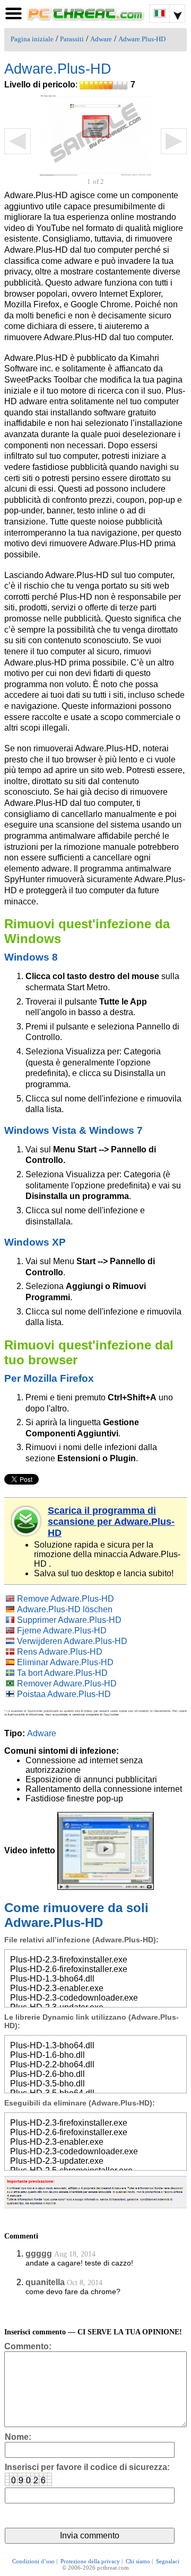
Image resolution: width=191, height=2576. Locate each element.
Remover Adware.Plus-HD (67, 1684)
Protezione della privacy (90, 2561)
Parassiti (72, 39)
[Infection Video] (106, 1850)
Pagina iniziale (32, 39)
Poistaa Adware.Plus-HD (64, 1694)
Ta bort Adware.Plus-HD (62, 1673)
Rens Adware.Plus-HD (60, 1652)
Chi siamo (138, 2561)
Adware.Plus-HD (142, 39)
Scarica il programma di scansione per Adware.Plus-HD (111, 1522)
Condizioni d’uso (33, 2561)
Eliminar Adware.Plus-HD (65, 1662)
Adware (101, 39)
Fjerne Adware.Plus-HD (62, 1631)
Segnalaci (168, 2561)
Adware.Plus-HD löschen (65, 1609)
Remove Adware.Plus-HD (66, 1599)
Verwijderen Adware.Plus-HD (72, 1641)
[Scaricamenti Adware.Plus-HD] (27, 1521)
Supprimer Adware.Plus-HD (69, 1620)
